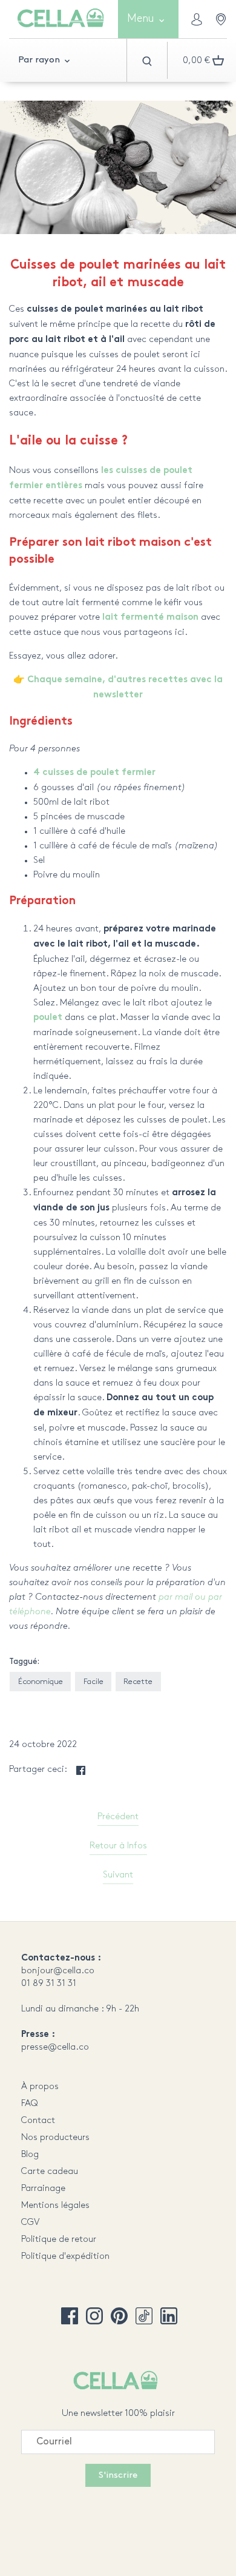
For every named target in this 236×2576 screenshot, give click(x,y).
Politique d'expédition (65, 2256)
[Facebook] (70, 2316)
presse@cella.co (55, 2047)
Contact (38, 2121)
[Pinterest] (119, 2316)
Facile (93, 1682)
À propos (40, 2087)
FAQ (30, 2104)
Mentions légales (55, 2205)
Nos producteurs (55, 2138)
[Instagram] (94, 2316)
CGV (30, 2222)
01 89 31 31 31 (49, 1984)
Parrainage (43, 2189)
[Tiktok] (144, 2316)
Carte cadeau (50, 2172)
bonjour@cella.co (58, 1971)
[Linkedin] (169, 2316)
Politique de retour (59, 2239)
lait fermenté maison (150, 618)
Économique (41, 1682)
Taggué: (24, 1662)
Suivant (118, 1875)
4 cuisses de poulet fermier (94, 773)
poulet (48, 1018)
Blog (30, 2155)
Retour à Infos (118, 1846)
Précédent (118, 1817)
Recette (138, 1682)
